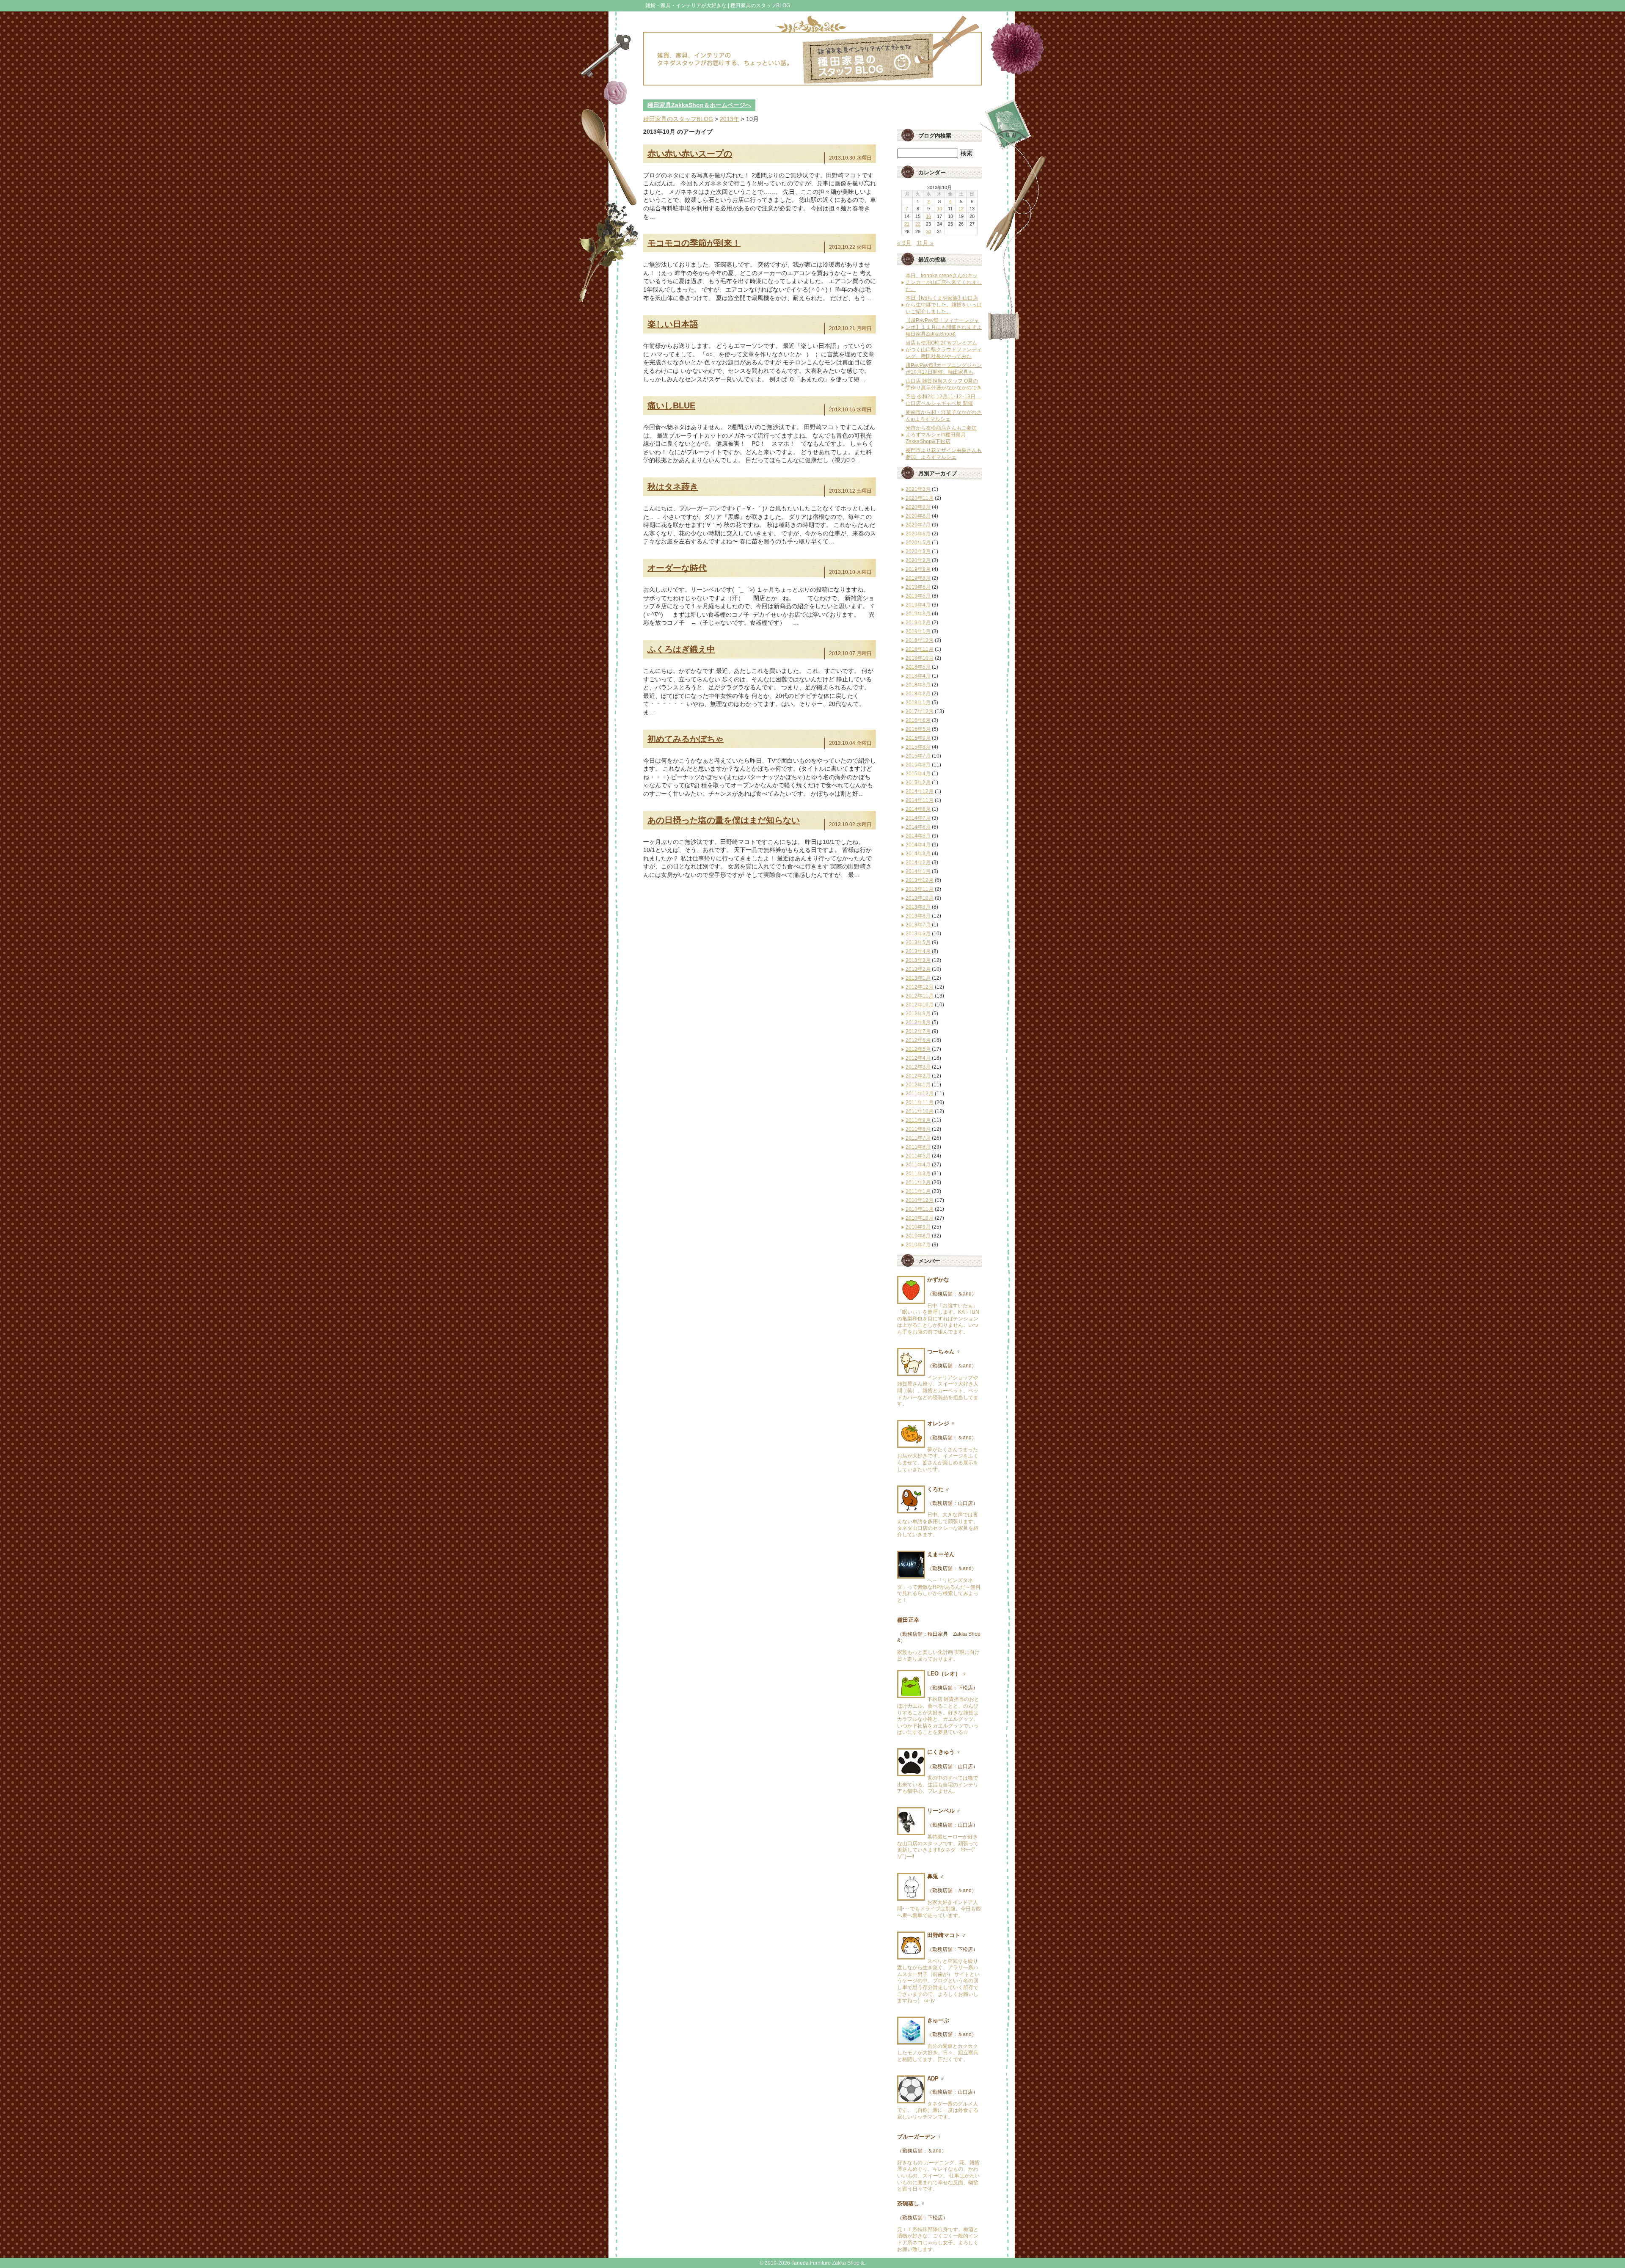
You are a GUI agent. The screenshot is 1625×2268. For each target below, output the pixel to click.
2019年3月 (918, 614)
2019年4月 (918, 605)
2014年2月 (918, 863)
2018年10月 (920, 658)
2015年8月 (918, 747)
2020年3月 (918, 551)
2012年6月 (918, 1040)
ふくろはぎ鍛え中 (681, 649)
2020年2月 (918, 560)
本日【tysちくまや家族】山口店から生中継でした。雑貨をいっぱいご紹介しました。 (944, 305)
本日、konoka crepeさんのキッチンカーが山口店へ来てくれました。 (944, 282)
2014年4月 (918, 845)
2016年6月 (918, 720)
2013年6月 (918, 934)
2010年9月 (918, 1227)
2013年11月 (920, 889)
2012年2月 (918, 1076)
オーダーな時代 (677, 568)
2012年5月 (918, 1049)
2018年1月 (918, 703)
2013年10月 (920, 898)
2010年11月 (920, 1209)
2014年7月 (918, 818)
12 (961, 209)
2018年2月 (918, 694)
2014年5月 (918, 836)
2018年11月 (920, 649)
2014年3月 (918, 854)
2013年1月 (918, 978)
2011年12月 (920, 1094)
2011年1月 (918, 1191)
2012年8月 (918, 1022)
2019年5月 (918, 596)
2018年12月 (920, 640)
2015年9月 (918, 738)
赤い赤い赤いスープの (690, 154)
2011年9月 (918, 1120)
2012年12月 (920, 987)
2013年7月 (918, 925)
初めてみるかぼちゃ (686, 739)
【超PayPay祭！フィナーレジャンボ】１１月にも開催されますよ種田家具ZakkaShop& (944, 327)
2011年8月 (918, 1129)
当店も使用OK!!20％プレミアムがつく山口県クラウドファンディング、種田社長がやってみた (944, 350)
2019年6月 (918, 587)
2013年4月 (918, 951)
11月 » (925, 243)
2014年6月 (918, 827)
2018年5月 (918, 667)
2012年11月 (920, 996)
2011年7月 (918, 1138)
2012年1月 (918, 1085)
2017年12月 (920, 711)
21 (907, 224)
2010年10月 (920, 1218)
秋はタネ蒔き (673, 487)
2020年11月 (920, 498)
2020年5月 (918, 543)
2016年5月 (918, 729)
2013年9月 (918, 907)
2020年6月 (918, 534)
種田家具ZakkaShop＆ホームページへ (699, 105)
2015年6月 (918, 765)
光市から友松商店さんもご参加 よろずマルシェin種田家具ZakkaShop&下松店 (941, 435)
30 (928, 231)
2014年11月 (920, 800)
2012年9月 (918, 1014)
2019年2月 (918, 623)
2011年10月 (920, 1111)
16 (928, 216)
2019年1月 (918, 631)
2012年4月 (918, 1058)
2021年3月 (918, 489)
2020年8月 (918, 516)
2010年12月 (920, 1200)
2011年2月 (918, 1182)
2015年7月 (918, 756)
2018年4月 (918, 676)
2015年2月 (918, 783)
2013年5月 (918, 942)
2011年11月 (920, 1102)
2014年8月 (918, 809)
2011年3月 (918, 1174)
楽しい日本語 (673, 324)
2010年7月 (918, 1245)
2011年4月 (918, 1165)
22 (918, 224)
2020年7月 (918, 525)
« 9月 (904, 243)
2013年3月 (918, 960)
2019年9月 (918, 569)
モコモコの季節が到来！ (694, 243)
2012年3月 (918, 1067)
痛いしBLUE (671, 405)
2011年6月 (918, 1147)
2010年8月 (918, 1236)
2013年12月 (920, 880)
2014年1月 (918, 871)
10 (939, 209)
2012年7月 (918, 1031)
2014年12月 (920, 791)
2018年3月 (918, 685)
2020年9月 (918, 507)
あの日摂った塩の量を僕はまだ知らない (724, 820)
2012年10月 (920, 1005)
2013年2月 (918, 969)
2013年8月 (918, 916)
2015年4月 (918, 774)
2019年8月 (918, 578)
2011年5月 (918, 1156)
